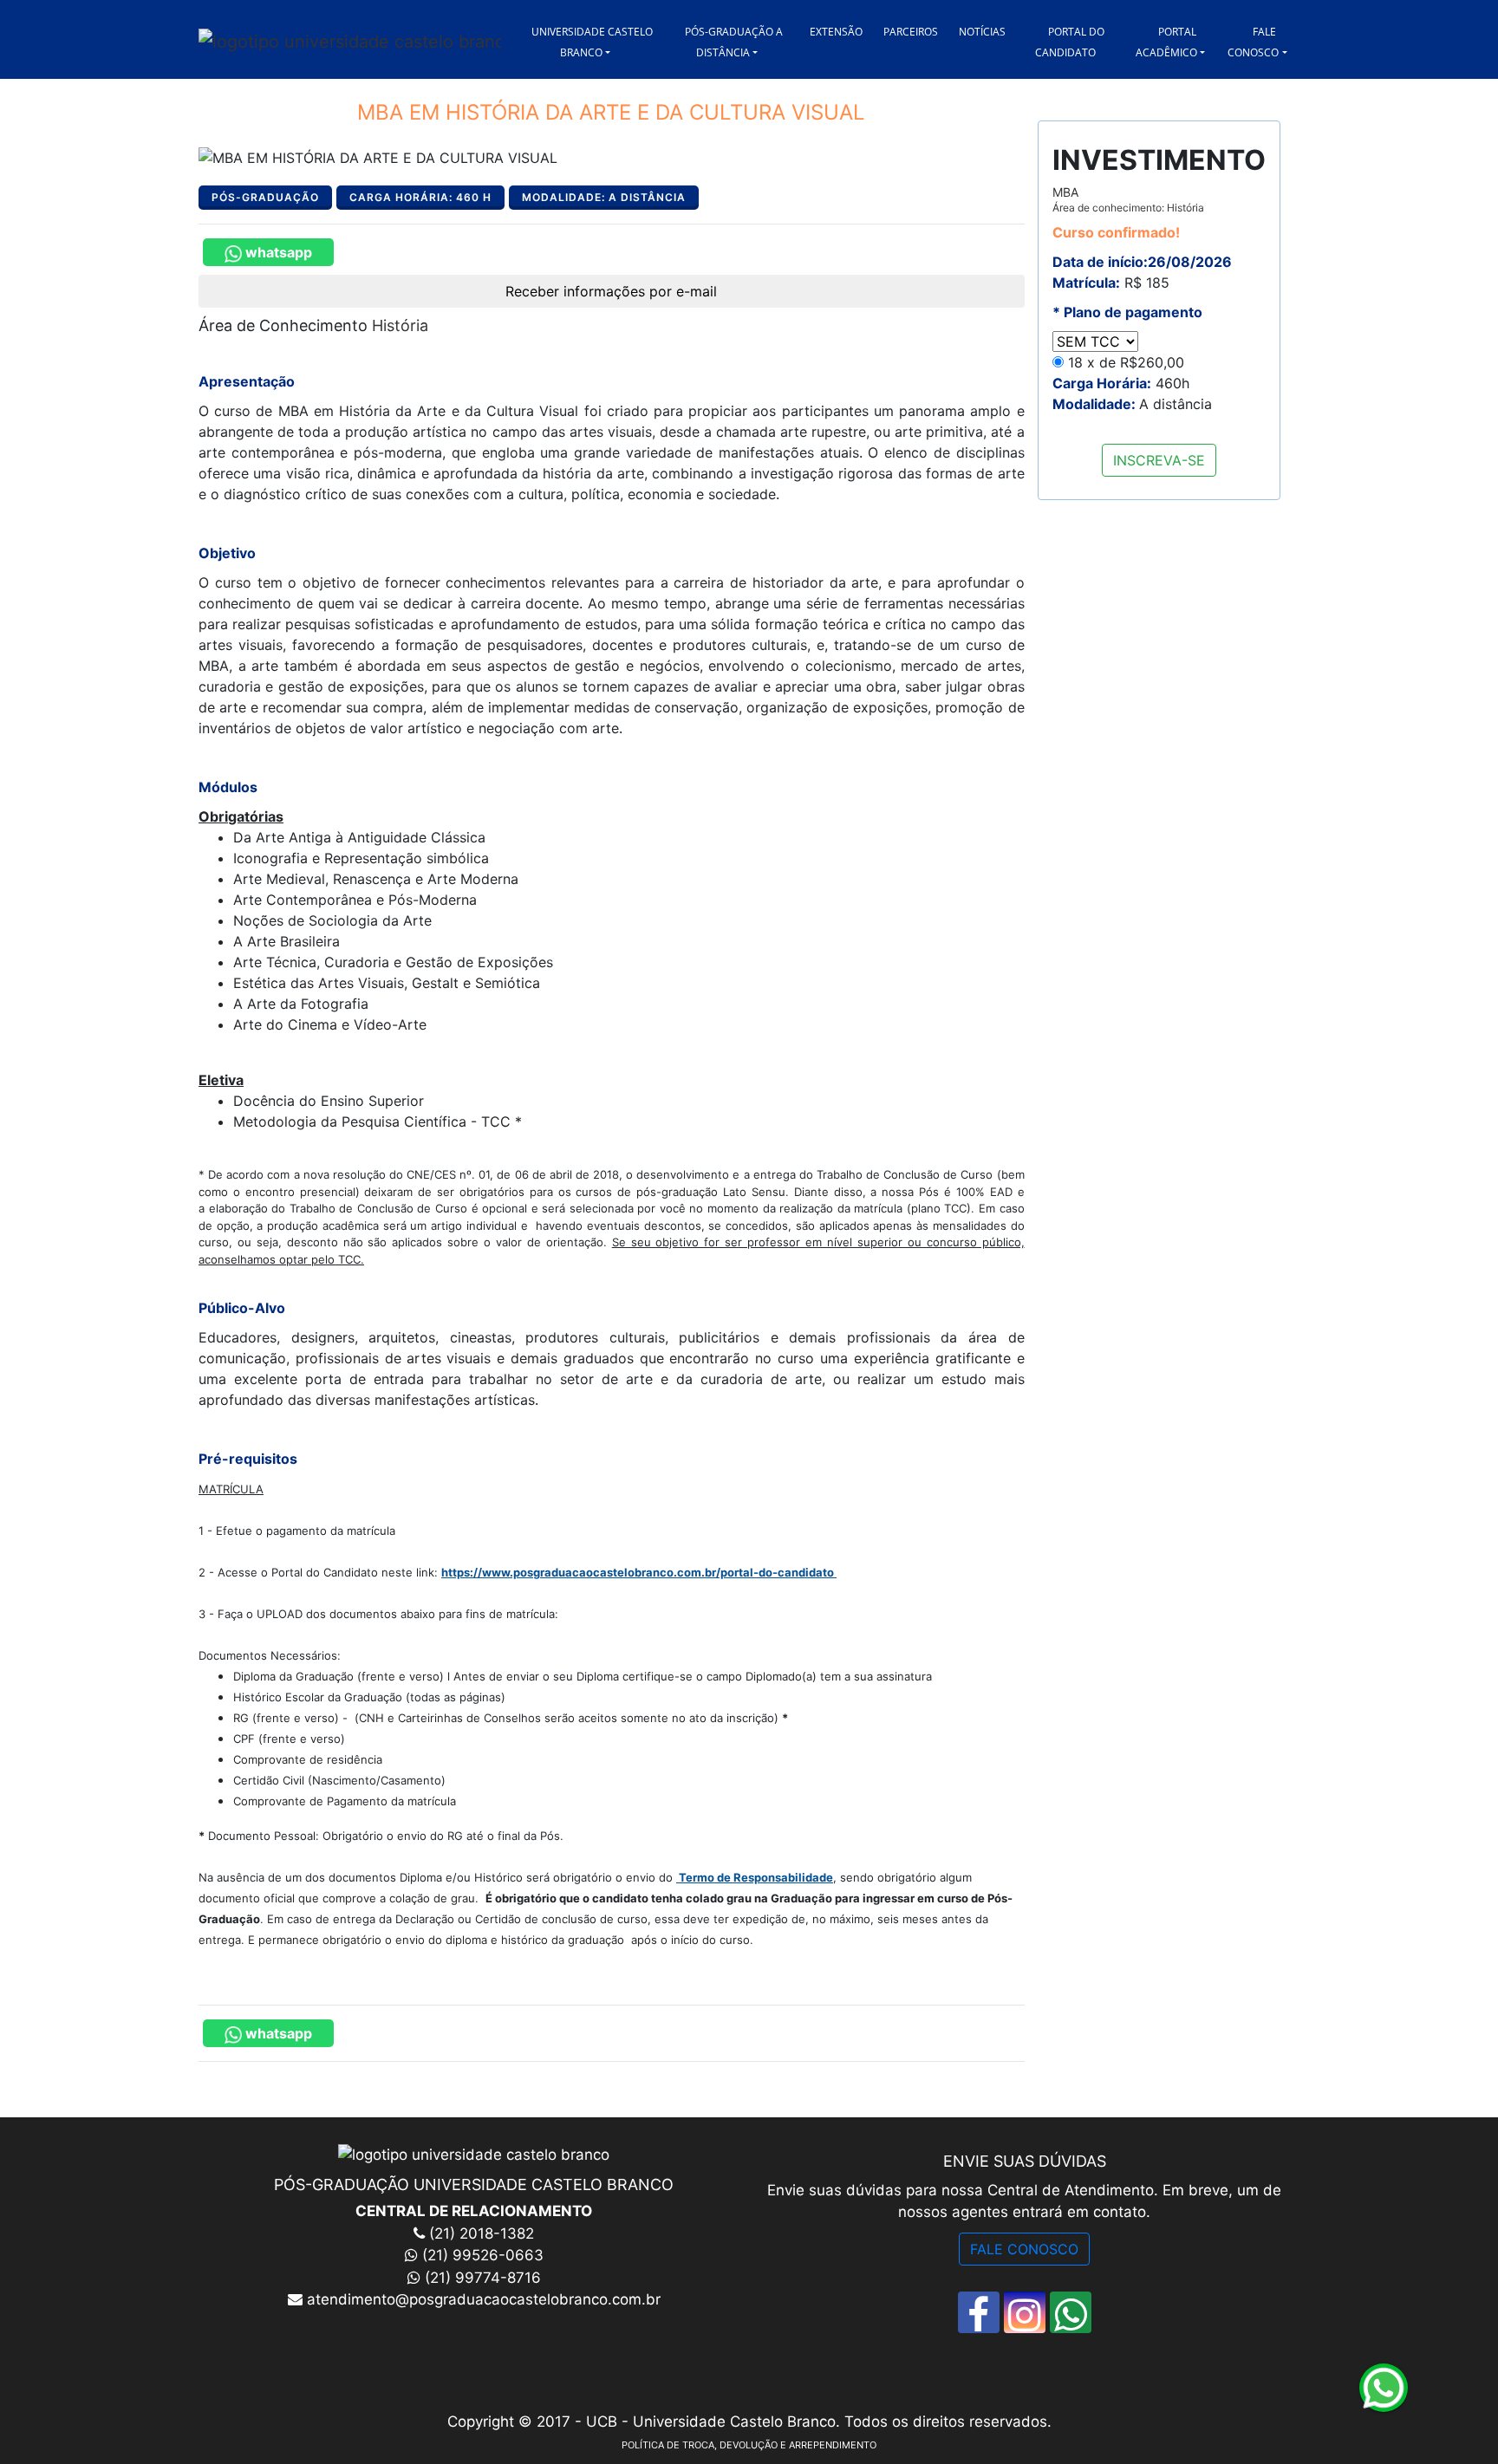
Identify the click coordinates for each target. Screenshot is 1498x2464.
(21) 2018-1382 (479, 2233)
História (400, 325)
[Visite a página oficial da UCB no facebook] (979, 2312)
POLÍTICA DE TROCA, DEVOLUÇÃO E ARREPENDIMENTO (749, 2445)
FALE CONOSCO (1024, 2249)
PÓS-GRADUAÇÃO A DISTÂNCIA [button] (734, 42)
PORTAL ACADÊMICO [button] (1166, 42)
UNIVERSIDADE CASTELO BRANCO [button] (592, 42)
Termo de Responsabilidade (756, 1877)
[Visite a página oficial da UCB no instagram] (1025, 2312)
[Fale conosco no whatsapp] (1071, 2312)
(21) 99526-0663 (483, 2255)
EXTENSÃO (836, 32)
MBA (1128, 199)
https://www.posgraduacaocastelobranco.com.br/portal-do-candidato (639, 1572)
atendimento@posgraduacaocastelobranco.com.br (482, 2299)
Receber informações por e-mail (611, 291)
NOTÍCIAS (982, 32)
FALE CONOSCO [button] (1253, 42)
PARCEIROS (911, 32)
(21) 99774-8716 (483, 2278)
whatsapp (277, 252)
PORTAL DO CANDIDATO (1070, 42)
